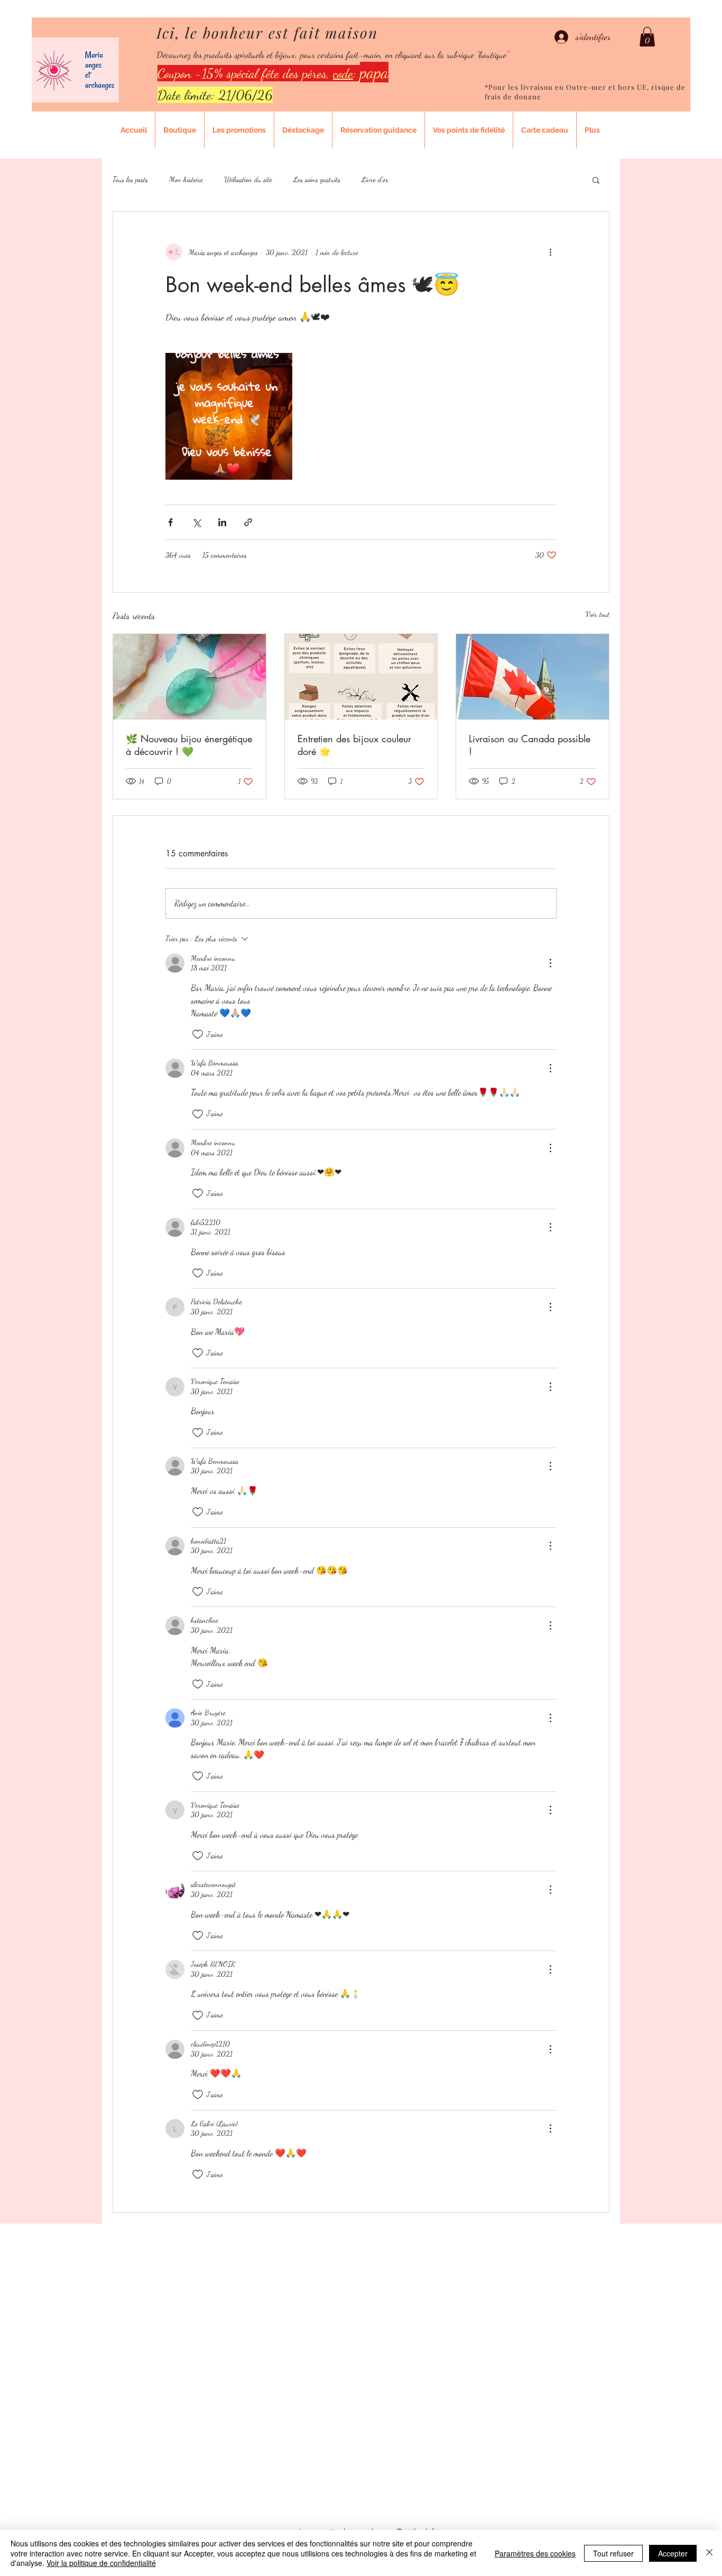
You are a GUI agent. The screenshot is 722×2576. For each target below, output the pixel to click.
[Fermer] (709, 2553)
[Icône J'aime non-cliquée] (198, 1034)
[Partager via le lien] (248, 522)
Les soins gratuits (317, 179)
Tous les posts (130, 179)
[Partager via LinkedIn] (222, 522)
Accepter (673, 2553)
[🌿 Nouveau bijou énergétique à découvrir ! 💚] (189, 677)
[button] (647, 37)
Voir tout (598, 614)
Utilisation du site (248, 179)
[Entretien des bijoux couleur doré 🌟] (361, 677)
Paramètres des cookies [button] (535, 2553)
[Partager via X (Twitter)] (196, 522)
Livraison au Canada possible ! (530, 745)
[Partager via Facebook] (170, 522)
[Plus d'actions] (550, 252)
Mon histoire (186, 179)
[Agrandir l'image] (229, 416)
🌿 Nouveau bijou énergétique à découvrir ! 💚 (189, 745)
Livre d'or (375, 179)
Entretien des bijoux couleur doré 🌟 (354, 745)
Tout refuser (613, 2553)
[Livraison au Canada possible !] (533, 677)
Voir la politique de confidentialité (101, 2563)
